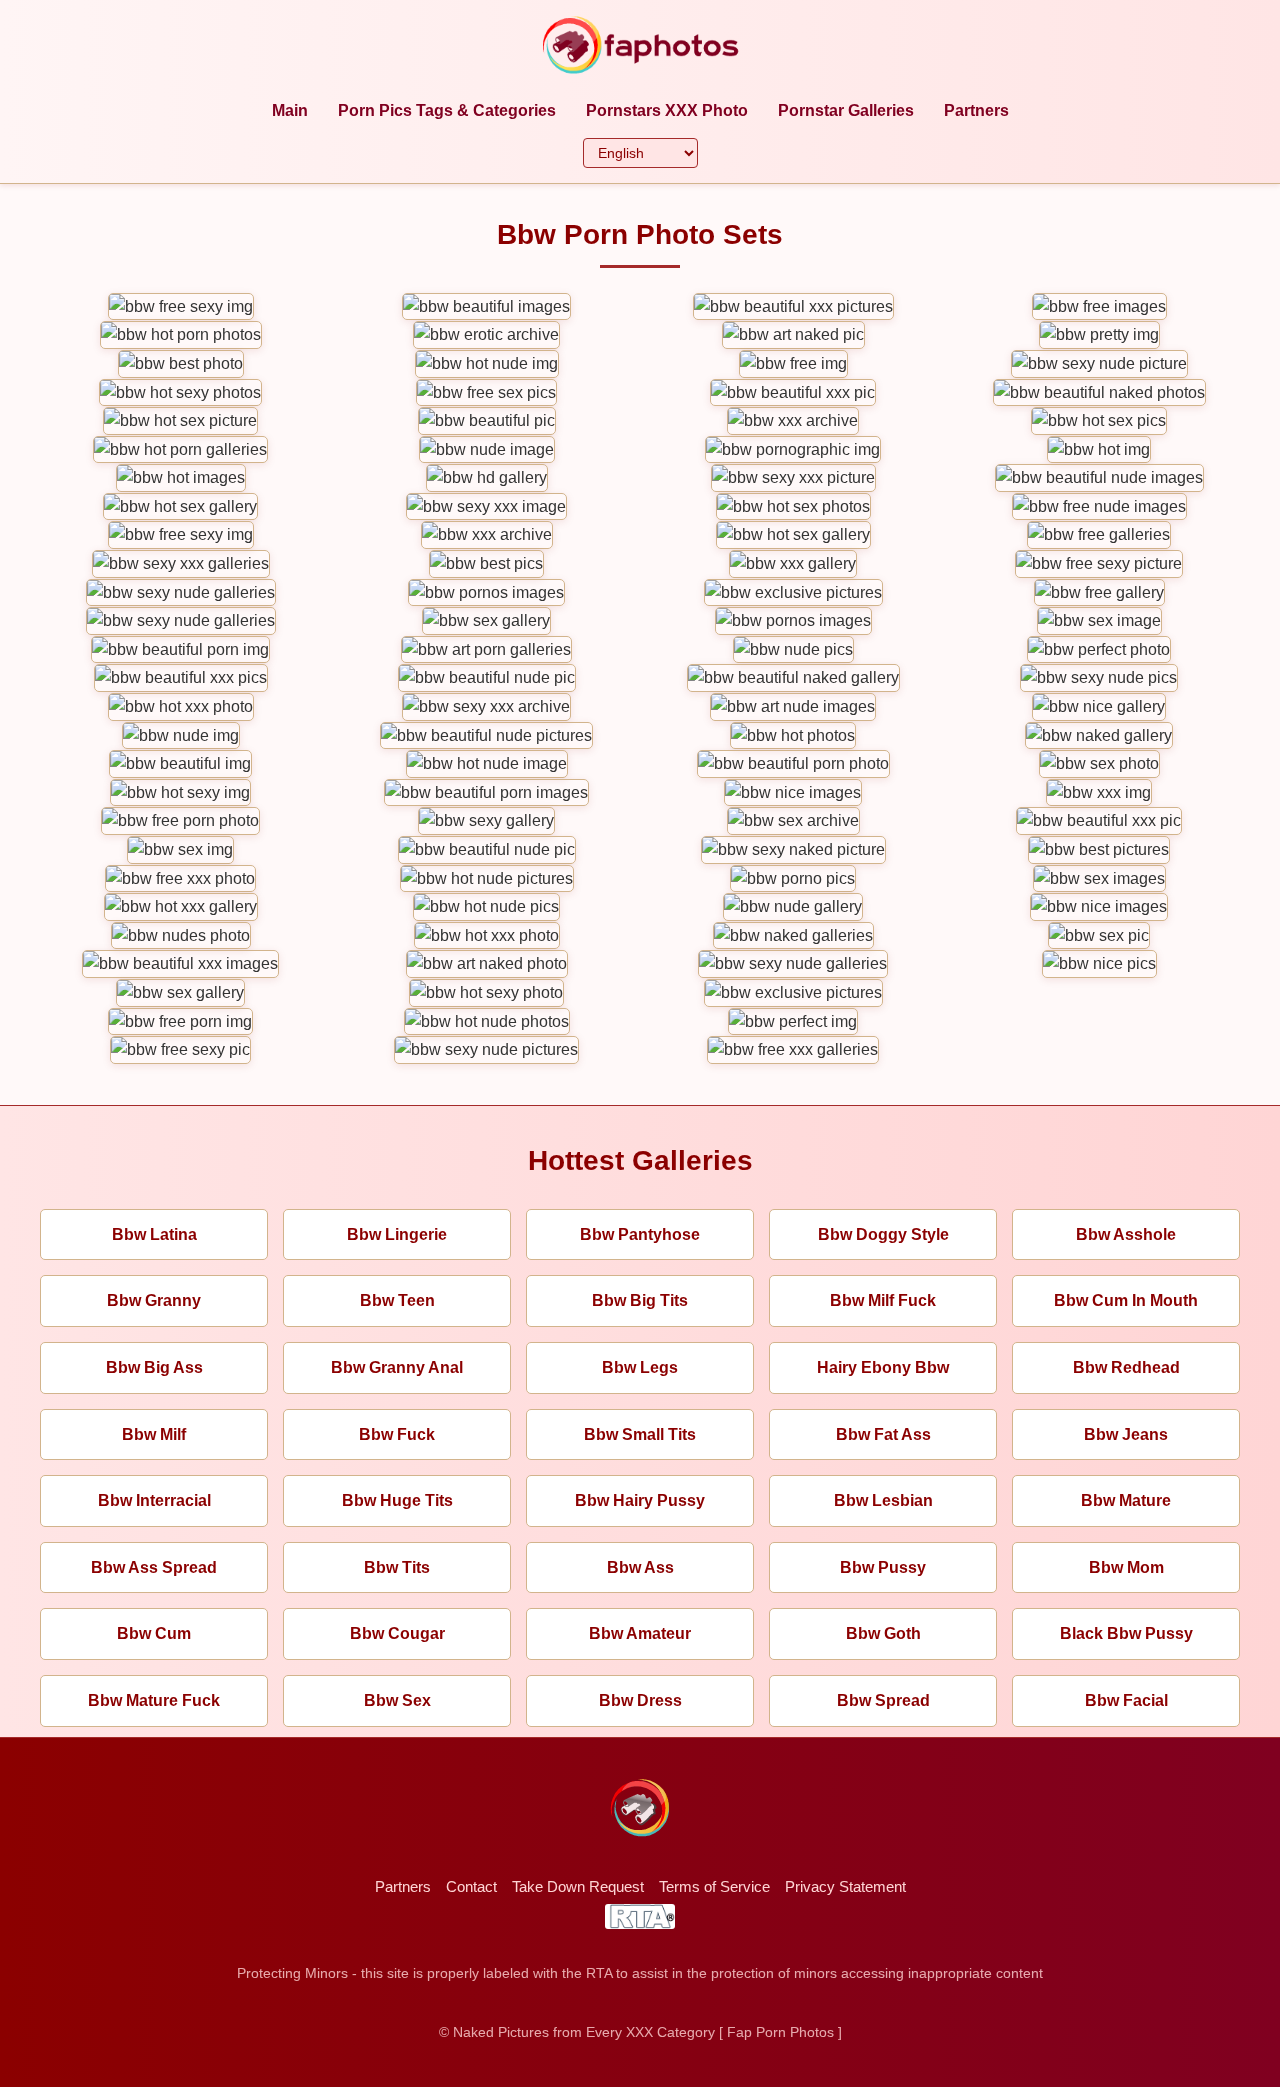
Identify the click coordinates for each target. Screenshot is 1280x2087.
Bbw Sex (397, 1700)
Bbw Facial (1126, 1700)
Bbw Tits (397, 1567)
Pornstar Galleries (846, 110)
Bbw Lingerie (397, 1234)
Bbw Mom (1126, 1567)
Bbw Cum (154, 1633)
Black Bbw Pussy (1126, 1633)
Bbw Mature (1126, 1500)
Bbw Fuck (397, 1434)
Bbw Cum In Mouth (1126, 1300)
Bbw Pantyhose (640, 1234)
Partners (976, 110)
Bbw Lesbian (883, 1500)
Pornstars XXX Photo (667, 110)
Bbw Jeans (1126, 1434)
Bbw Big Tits (640, 1300)
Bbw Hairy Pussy (640, 1500)
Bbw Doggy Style (883, 1234)
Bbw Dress (640, 1700)
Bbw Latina (154, 1234)
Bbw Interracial (154, 1500)
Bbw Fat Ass (883, 1434)
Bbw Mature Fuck (154, 1700)
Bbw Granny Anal (397, 1367)
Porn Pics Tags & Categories (447, 110)
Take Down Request (578, 1886)
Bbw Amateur (640, 1633)
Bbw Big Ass (154, 1367)
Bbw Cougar (397, 1633)
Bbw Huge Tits (397, 1500)
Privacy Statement (845, 1886)
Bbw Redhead (1126, 1367)
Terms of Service (714, 1886)
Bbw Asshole (1126, 1234)
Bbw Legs (640, 1367)
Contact (471, 1886)
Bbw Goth (883, 1633)
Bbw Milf (154, 1434)
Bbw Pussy (883, 1567)
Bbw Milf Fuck (883, 1300)
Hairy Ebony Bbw (883, 1367)
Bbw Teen (397, 1300)
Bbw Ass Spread (154, 1567)
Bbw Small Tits (640, 1434)
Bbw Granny (154, 1300)
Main (290, 110)
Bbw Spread (883, 1700)
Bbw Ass (640, 1567)
